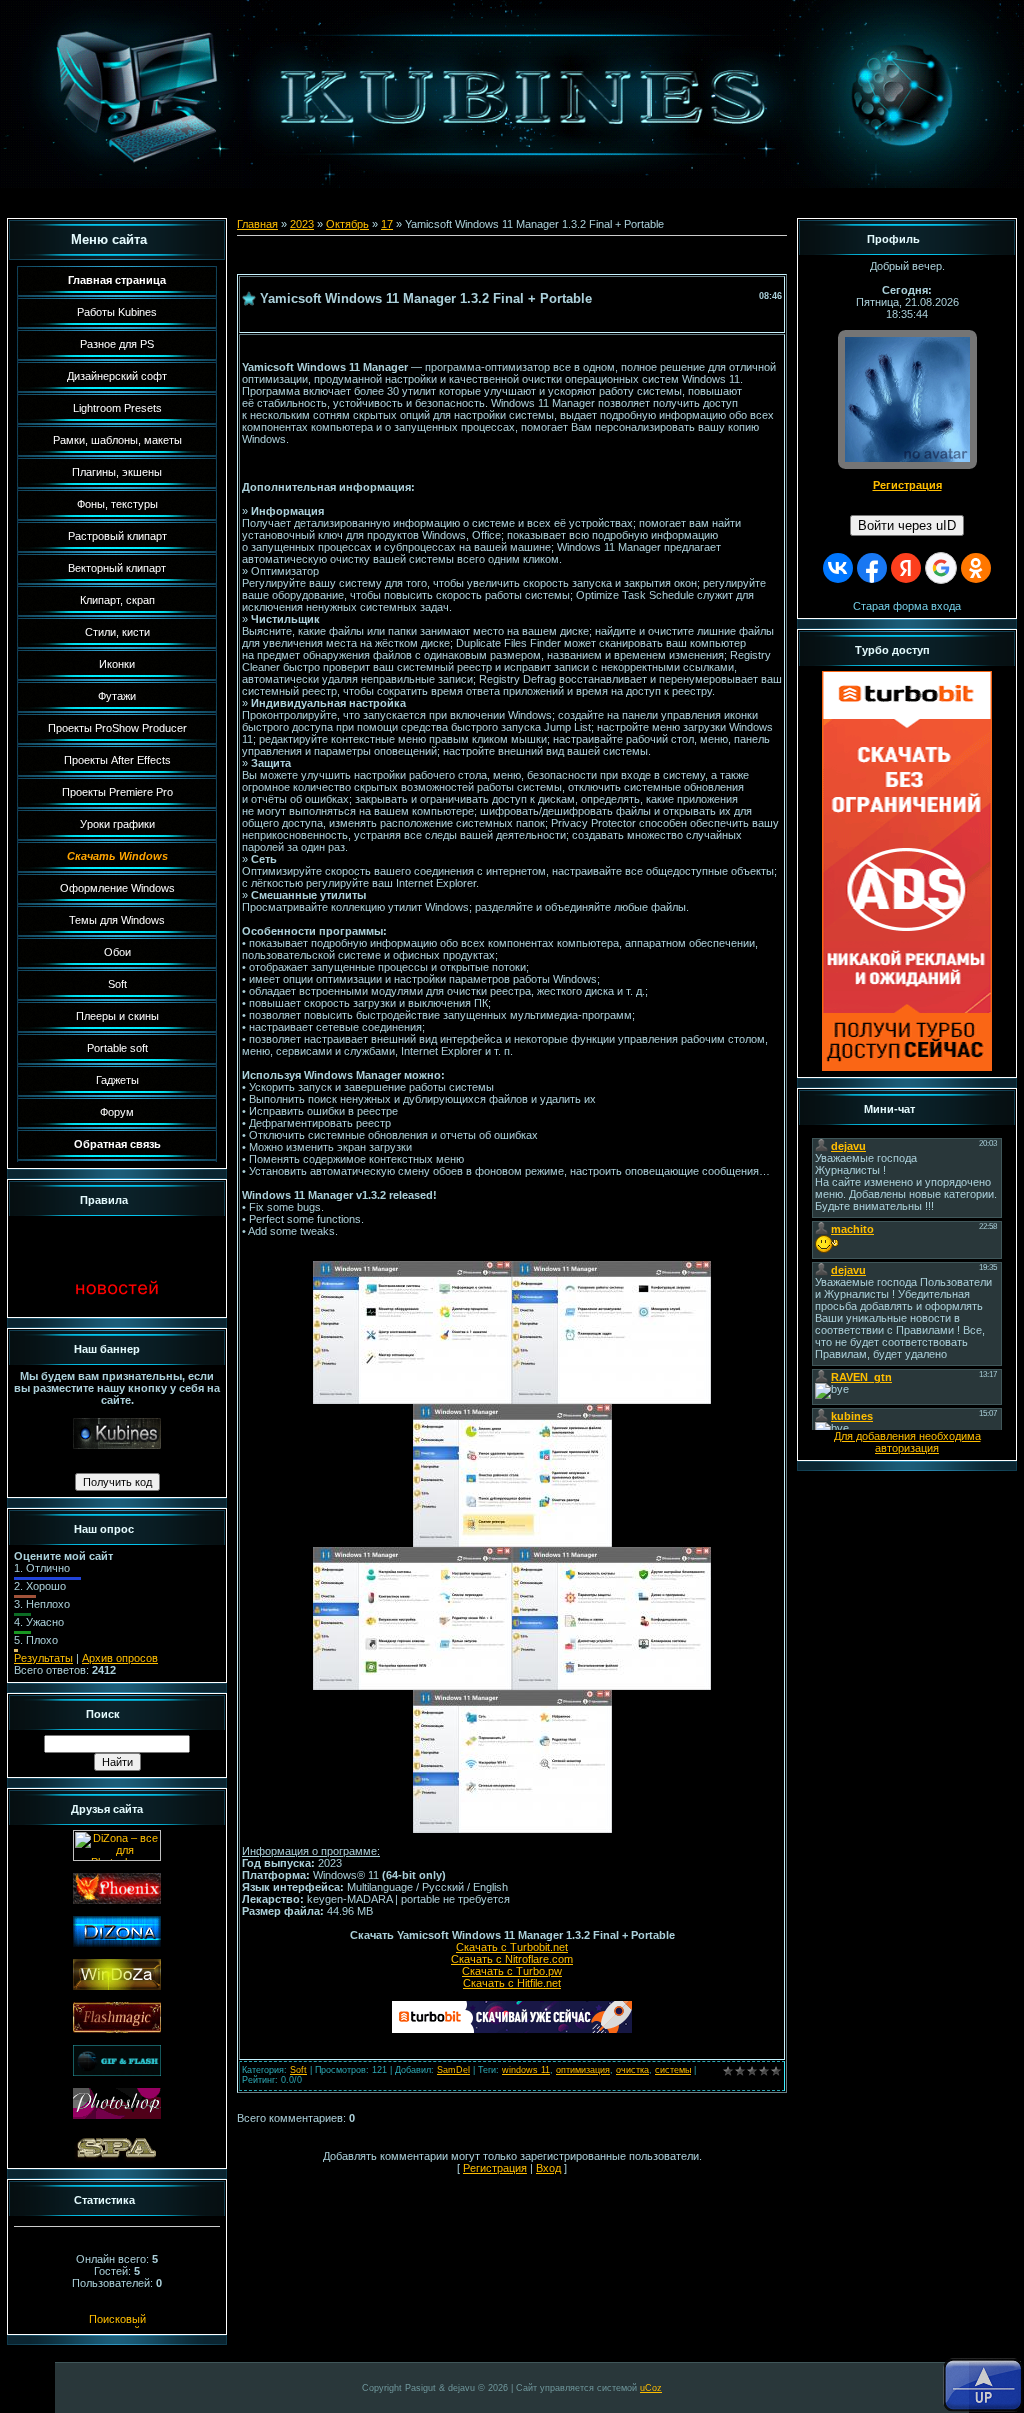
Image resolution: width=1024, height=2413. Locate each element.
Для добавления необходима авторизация (907, 1442)
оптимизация (583, 2070)
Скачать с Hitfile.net (512, 1983)
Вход (548, 2168)
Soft (298, 2070)
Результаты (43, 1658)
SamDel (453, 2070)
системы (673, 2070)
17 (387, 224)
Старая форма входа (907, 606)
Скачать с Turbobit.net (512, 1947)
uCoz (651, 2388)
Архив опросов (120, 1658)
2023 (302, 224)
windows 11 (526, 2070)
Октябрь (347, 224)
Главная (257, 224)
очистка (632, 2070)
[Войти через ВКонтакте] (838, 568)
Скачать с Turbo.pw (512, 1971)
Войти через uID (907, 525)
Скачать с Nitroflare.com (512, 1959)
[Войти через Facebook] (872, 568)
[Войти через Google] (941, 568)
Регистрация (495, 2168)
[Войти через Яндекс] (906, 568)
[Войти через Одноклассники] (976, 568)
